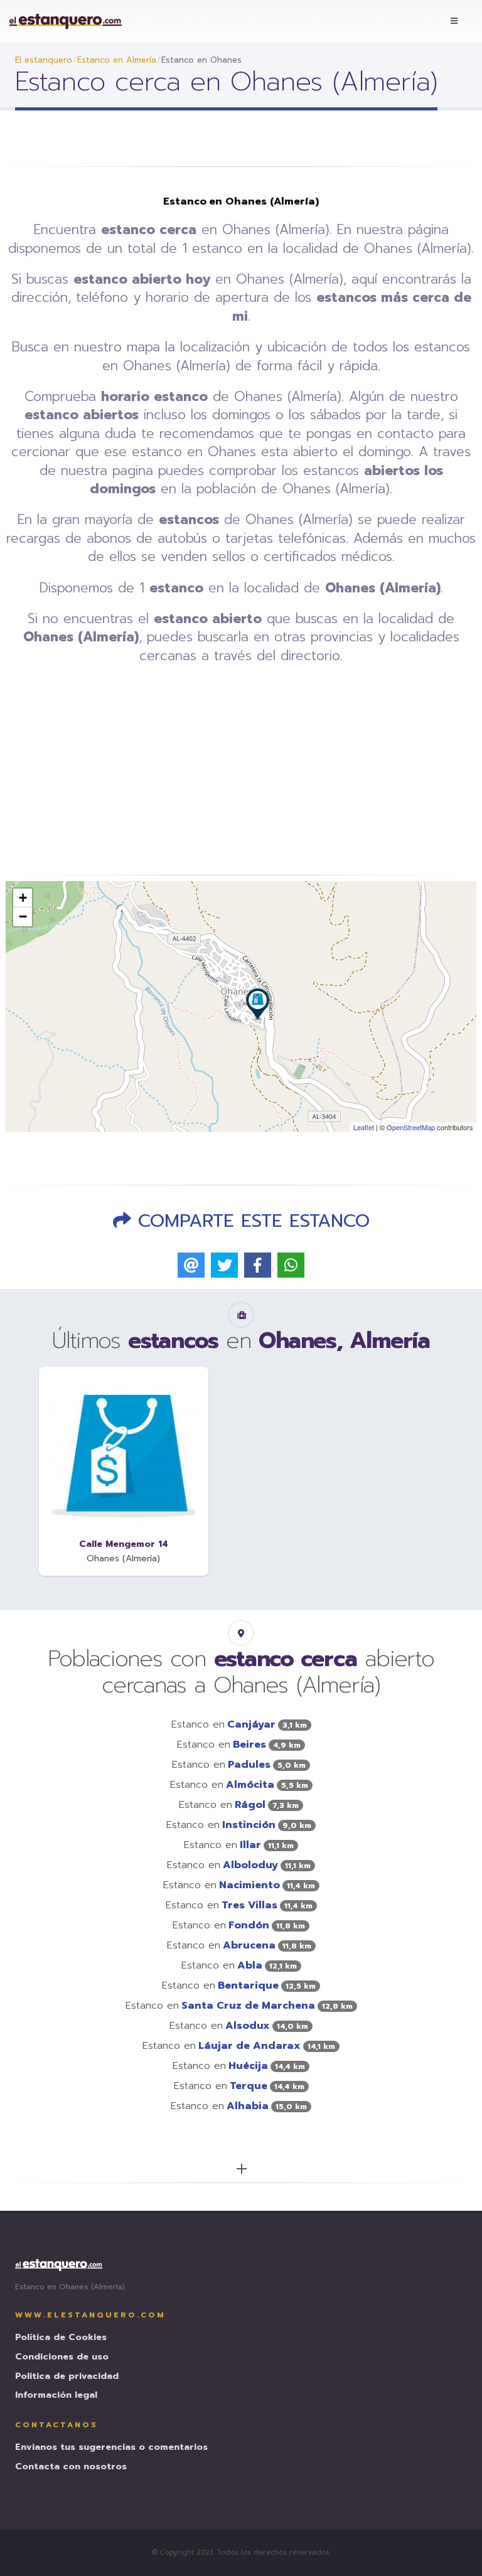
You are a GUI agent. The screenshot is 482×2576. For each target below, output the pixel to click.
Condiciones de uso (62, 2357)
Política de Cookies (61, 2338)
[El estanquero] (66, 21)
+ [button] (23, 898)
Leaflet (364, 1127)
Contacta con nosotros (71, 2467)
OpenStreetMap (411, 1127)
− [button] (23, 917)
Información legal (56, 2396)
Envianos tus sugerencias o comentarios (111, 2448)
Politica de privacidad (67, 2377)
